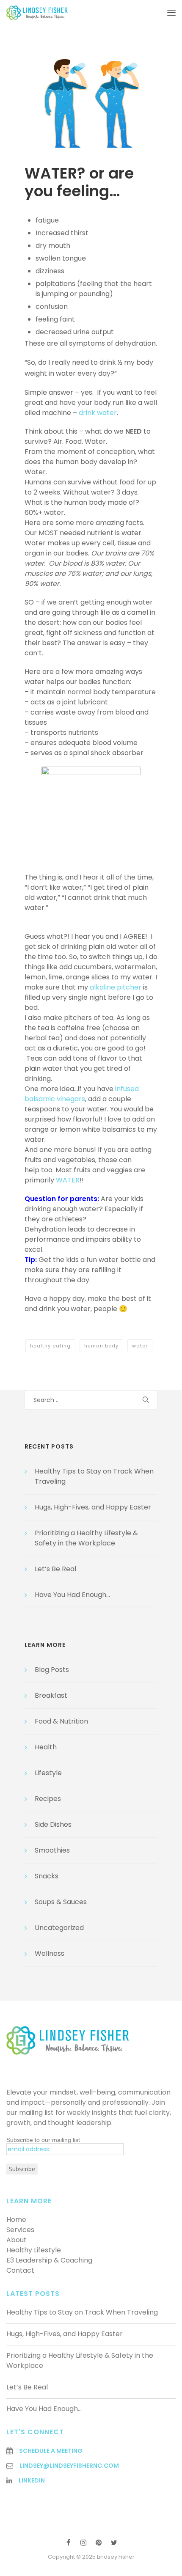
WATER (68, 1180)
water (140, 1346)
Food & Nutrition (61, 1721)
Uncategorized (59, 1928)
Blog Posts (52, 1670)
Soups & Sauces (61, 1902)
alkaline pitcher (116, 987)
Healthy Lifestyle (34, 2250)
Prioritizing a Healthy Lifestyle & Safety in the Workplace (86, 1538)
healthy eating (50, 1346)
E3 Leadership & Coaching (49, 2260)
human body (101, 1346)
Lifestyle (48, 1773)
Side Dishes (53, 1824)
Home (16, 2220)
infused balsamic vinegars (82, 1094)
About (17, 2240)
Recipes (48, 1799)
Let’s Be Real (55, 1569)
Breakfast (51, 1695)
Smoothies (52, 1850)
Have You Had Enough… (72, 1595)
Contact (20, 2270)
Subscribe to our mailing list (43, 2140)
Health (46, 1747)
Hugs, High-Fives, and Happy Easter (93, 1507)
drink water (98, 413)
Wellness (50, 1953)
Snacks (47, 1876)
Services (20, 2230)
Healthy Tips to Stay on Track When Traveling (82, 2312)
